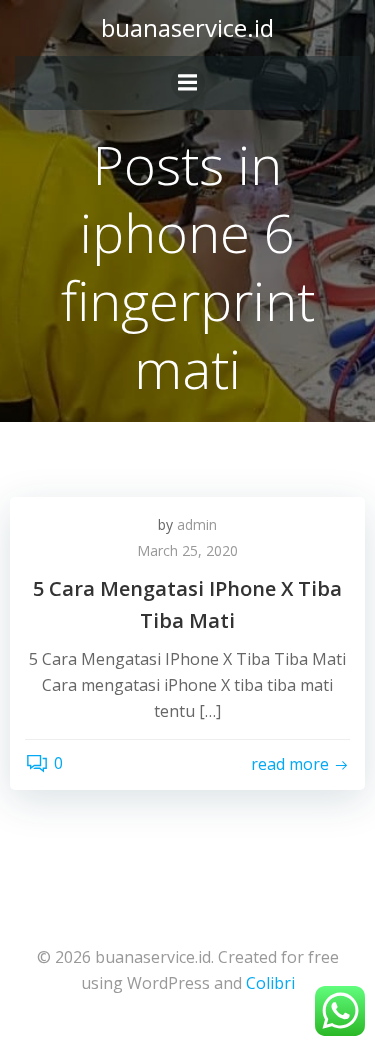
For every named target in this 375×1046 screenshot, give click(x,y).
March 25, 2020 (187, 550)
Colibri (270, 983)
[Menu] (188, 83)
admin (197, 524)
